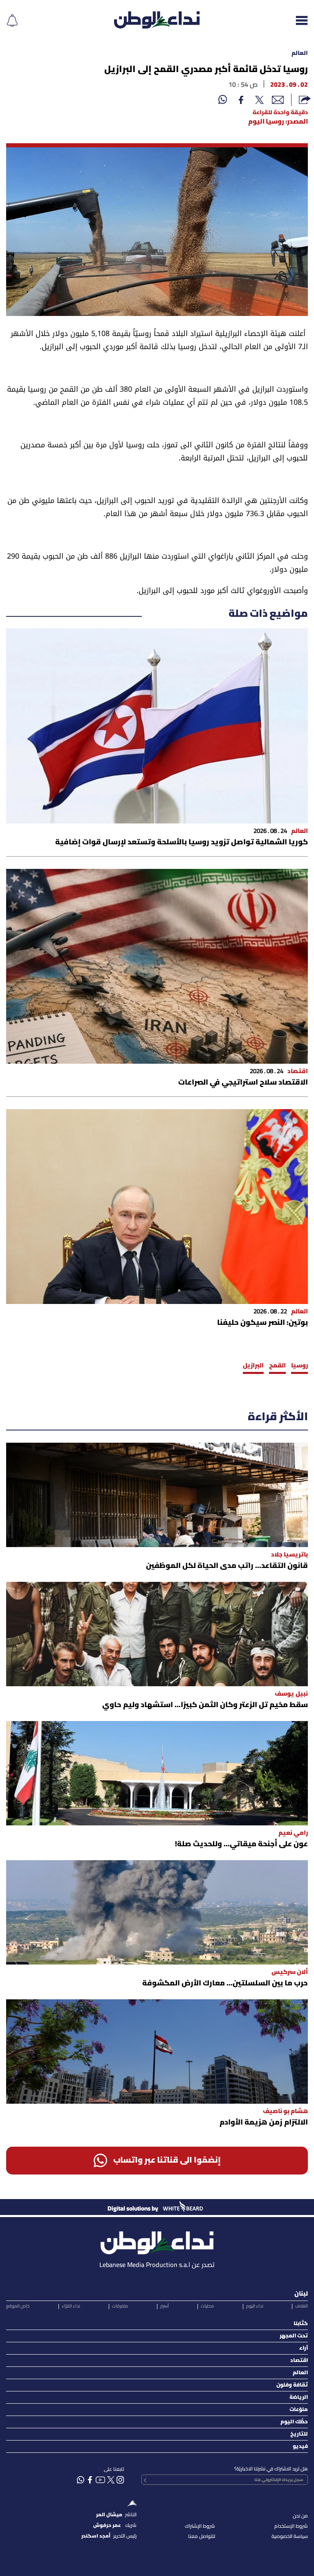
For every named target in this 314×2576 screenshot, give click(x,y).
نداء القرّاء (71, 2306)
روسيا (299, 1366)
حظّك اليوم (294, 2422)
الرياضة (299, 2397)
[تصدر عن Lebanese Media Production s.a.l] (157, 2241)
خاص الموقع (18, 2306)
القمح (277, 1366)
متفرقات (120, 2306)
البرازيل (253, 1366)
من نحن (300, 2516)
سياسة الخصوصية (290, 2537)
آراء (304, 2348)
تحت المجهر (294, 2336)
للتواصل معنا (202, 2537)
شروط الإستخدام (291, 2526)
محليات (207, 2306)
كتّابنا (301, 2324)
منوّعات (299, 2410)
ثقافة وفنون (292, 2385)
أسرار (165, 2306)
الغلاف (302, 2306)
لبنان (301, 2294)
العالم (300, 53)
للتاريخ (299, 2434)
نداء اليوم (255, 2306)
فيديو (300, 2446)
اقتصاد (299, 2361)
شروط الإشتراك (200, 2526)
